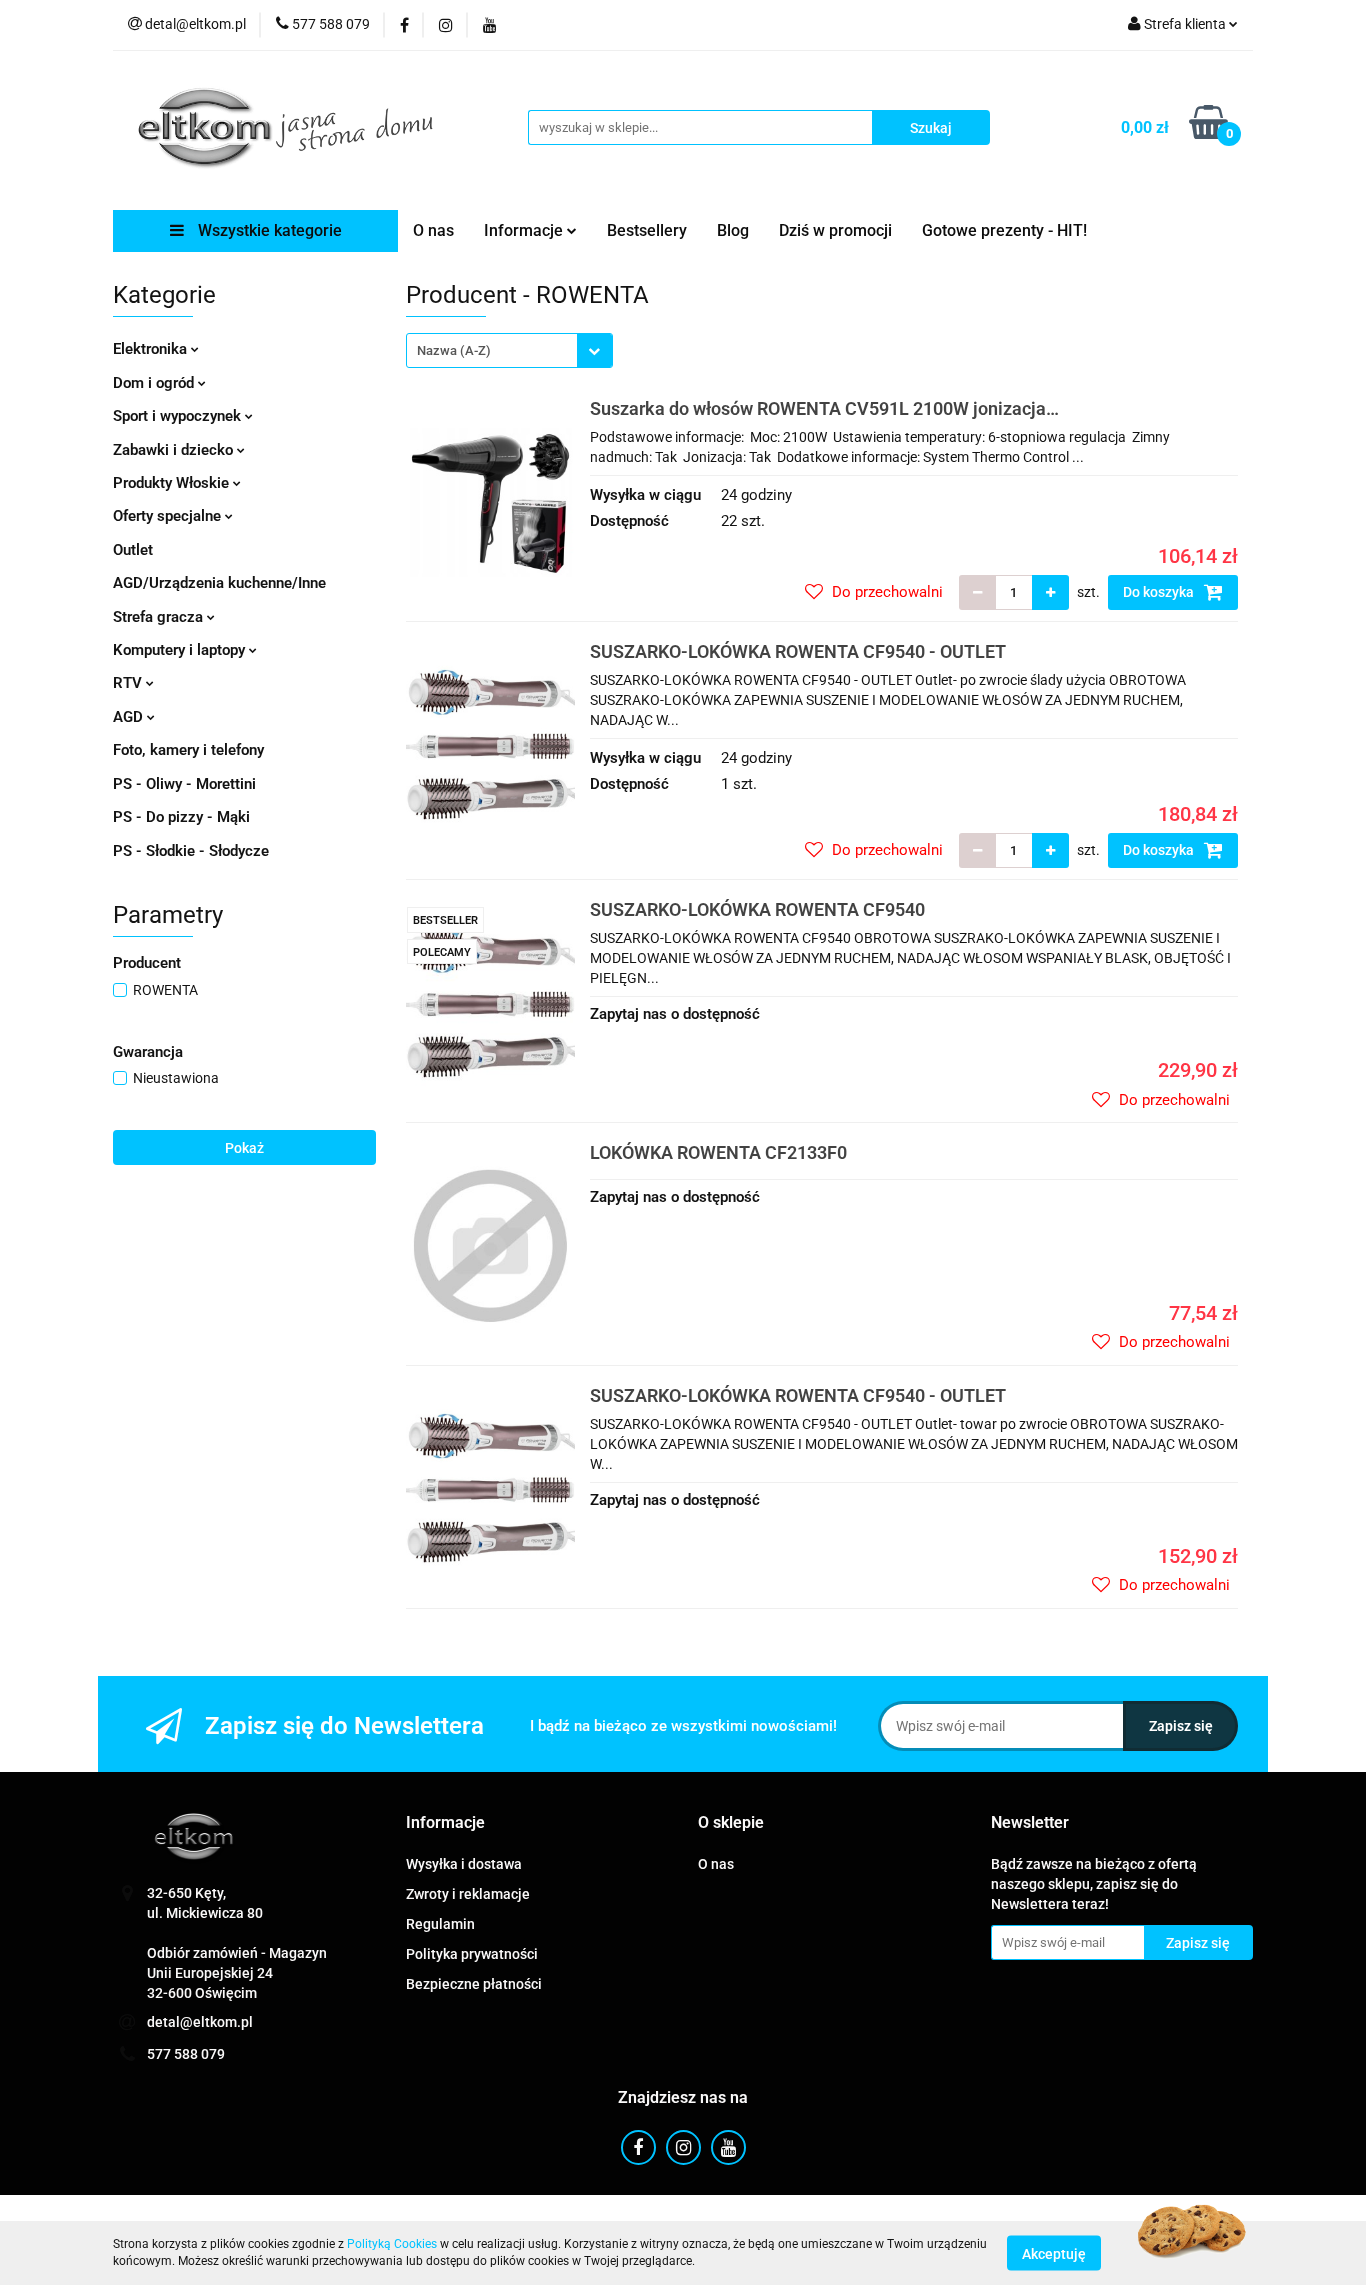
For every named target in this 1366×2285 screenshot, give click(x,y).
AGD (130, 717)
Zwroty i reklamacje (468, 1894)
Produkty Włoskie (173, 483)
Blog (733, 230)
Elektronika (152, 349)
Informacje (525, 230)
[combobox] (509, 350)
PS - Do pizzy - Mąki (181, 817)
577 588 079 (186, 2054)
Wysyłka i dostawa (464, 1864)
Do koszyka (1160, 592)
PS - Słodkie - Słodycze (191, 851)
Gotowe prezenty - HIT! (1004, 230)
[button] (445, 1823)
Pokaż (244, 1148)
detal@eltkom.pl (200, 2022)
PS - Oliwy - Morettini (184, 784)
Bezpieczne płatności (474, 1984)
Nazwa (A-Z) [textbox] (454, 350)
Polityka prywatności (472, 1954)
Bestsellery (647, 230)
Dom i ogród (155, 383)
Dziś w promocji (835, 230)
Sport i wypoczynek (179, 416)
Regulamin (440, 1924)
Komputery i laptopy (181, 650)
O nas (433, 230)
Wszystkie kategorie (268, 230)
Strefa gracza (160, 617)
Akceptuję (1054, 2253)
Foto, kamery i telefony (188, 750)
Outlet (133, 550)
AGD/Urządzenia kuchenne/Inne (219, 583)
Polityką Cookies (392, 2244)
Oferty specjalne (169, 516)
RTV (129, 683)
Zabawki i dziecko (175, 450)
